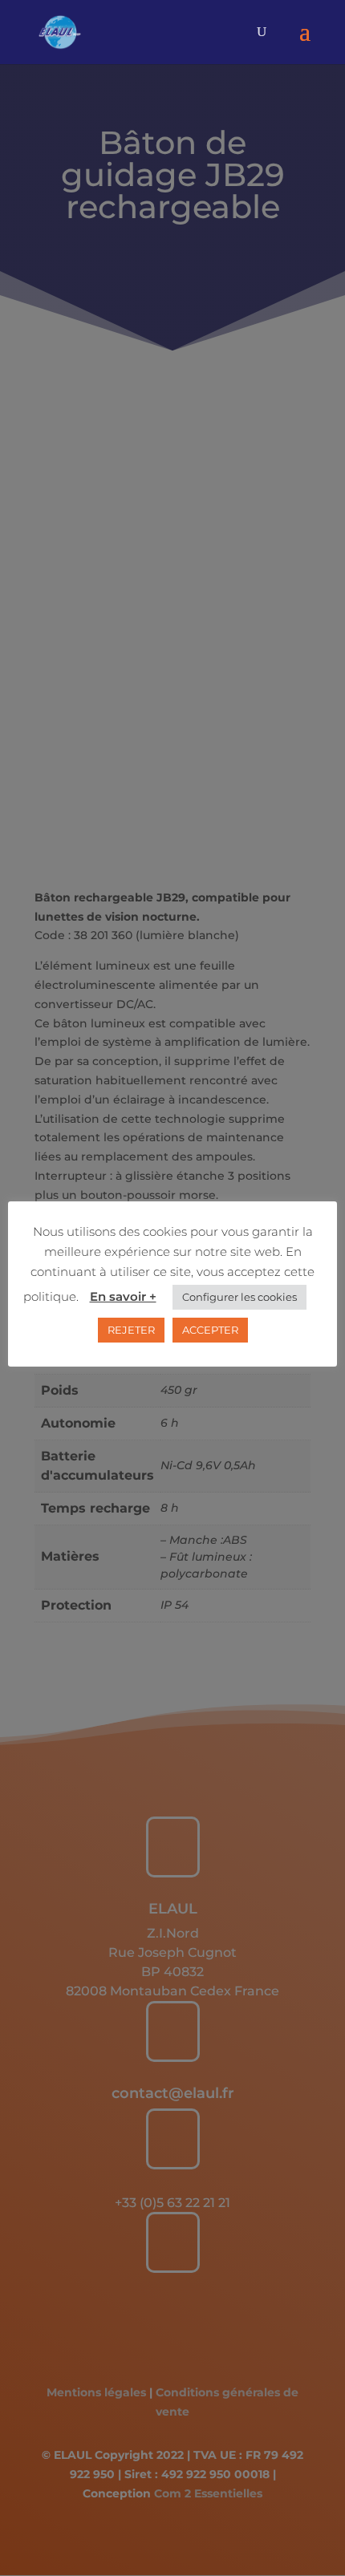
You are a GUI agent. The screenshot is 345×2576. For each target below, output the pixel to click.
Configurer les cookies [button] (239, 1297)
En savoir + (123, 1296)
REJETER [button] (131, 1330)
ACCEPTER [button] (210, 1330)
